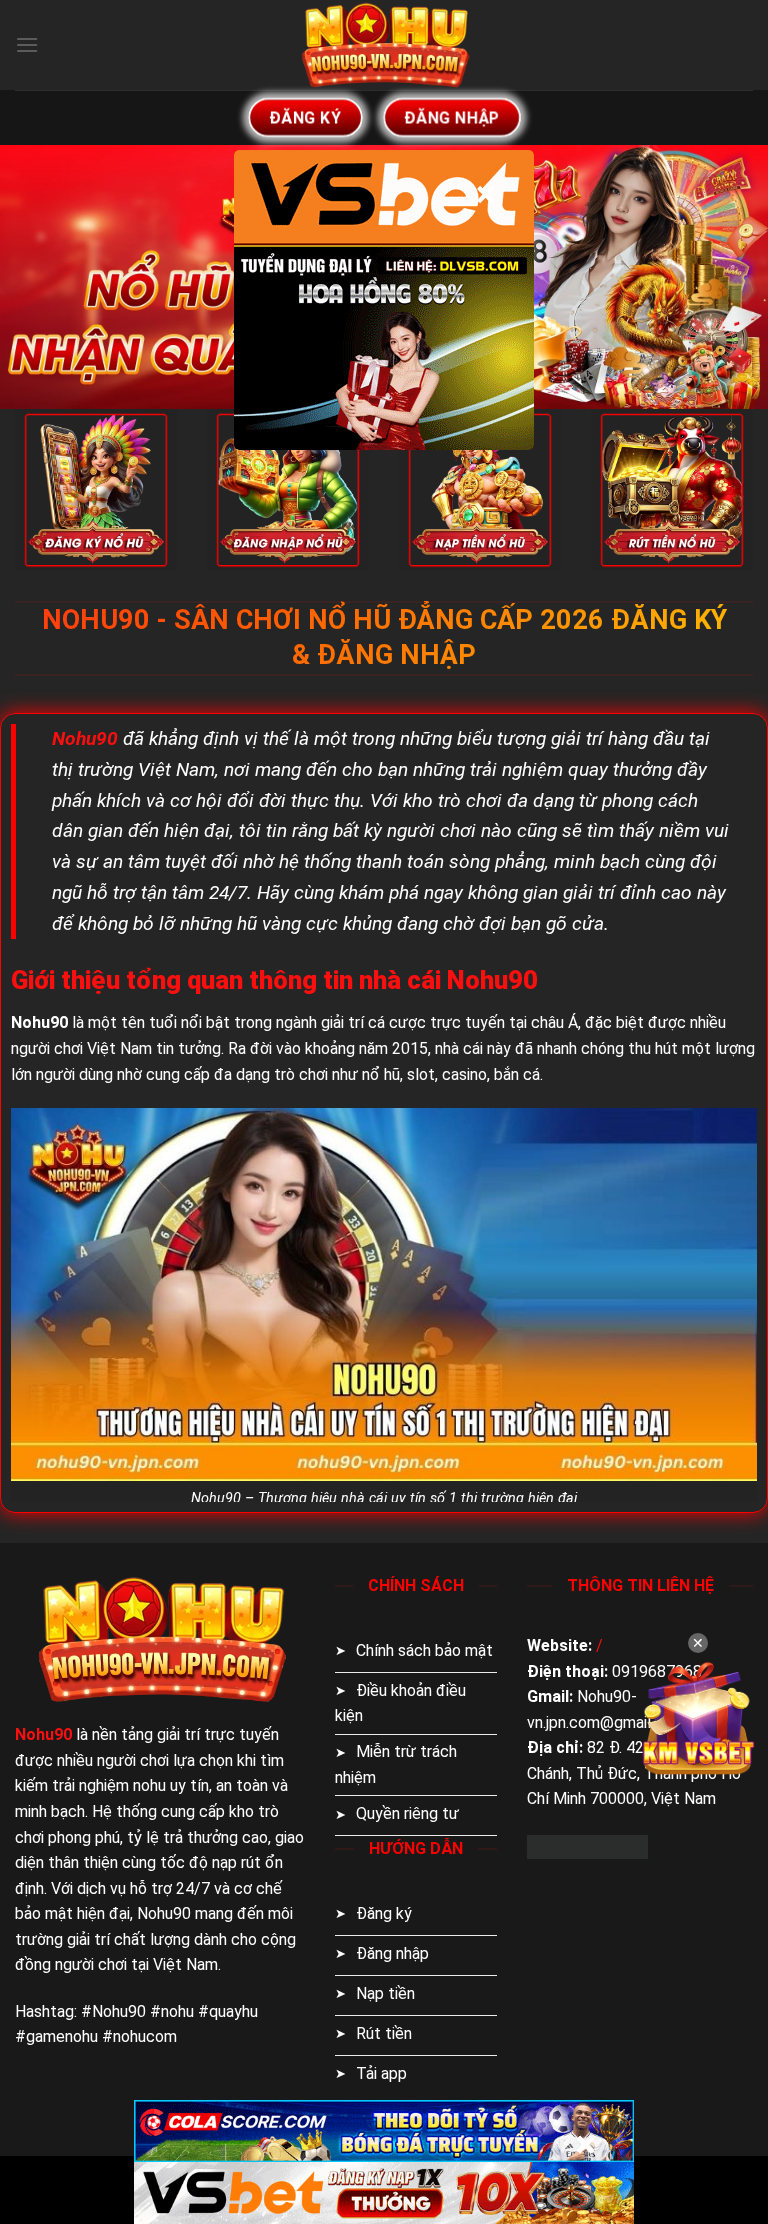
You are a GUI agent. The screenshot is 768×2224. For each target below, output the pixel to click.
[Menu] (27, 44)
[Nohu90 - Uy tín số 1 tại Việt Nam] (384, 45)
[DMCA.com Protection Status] (587, 1845)
